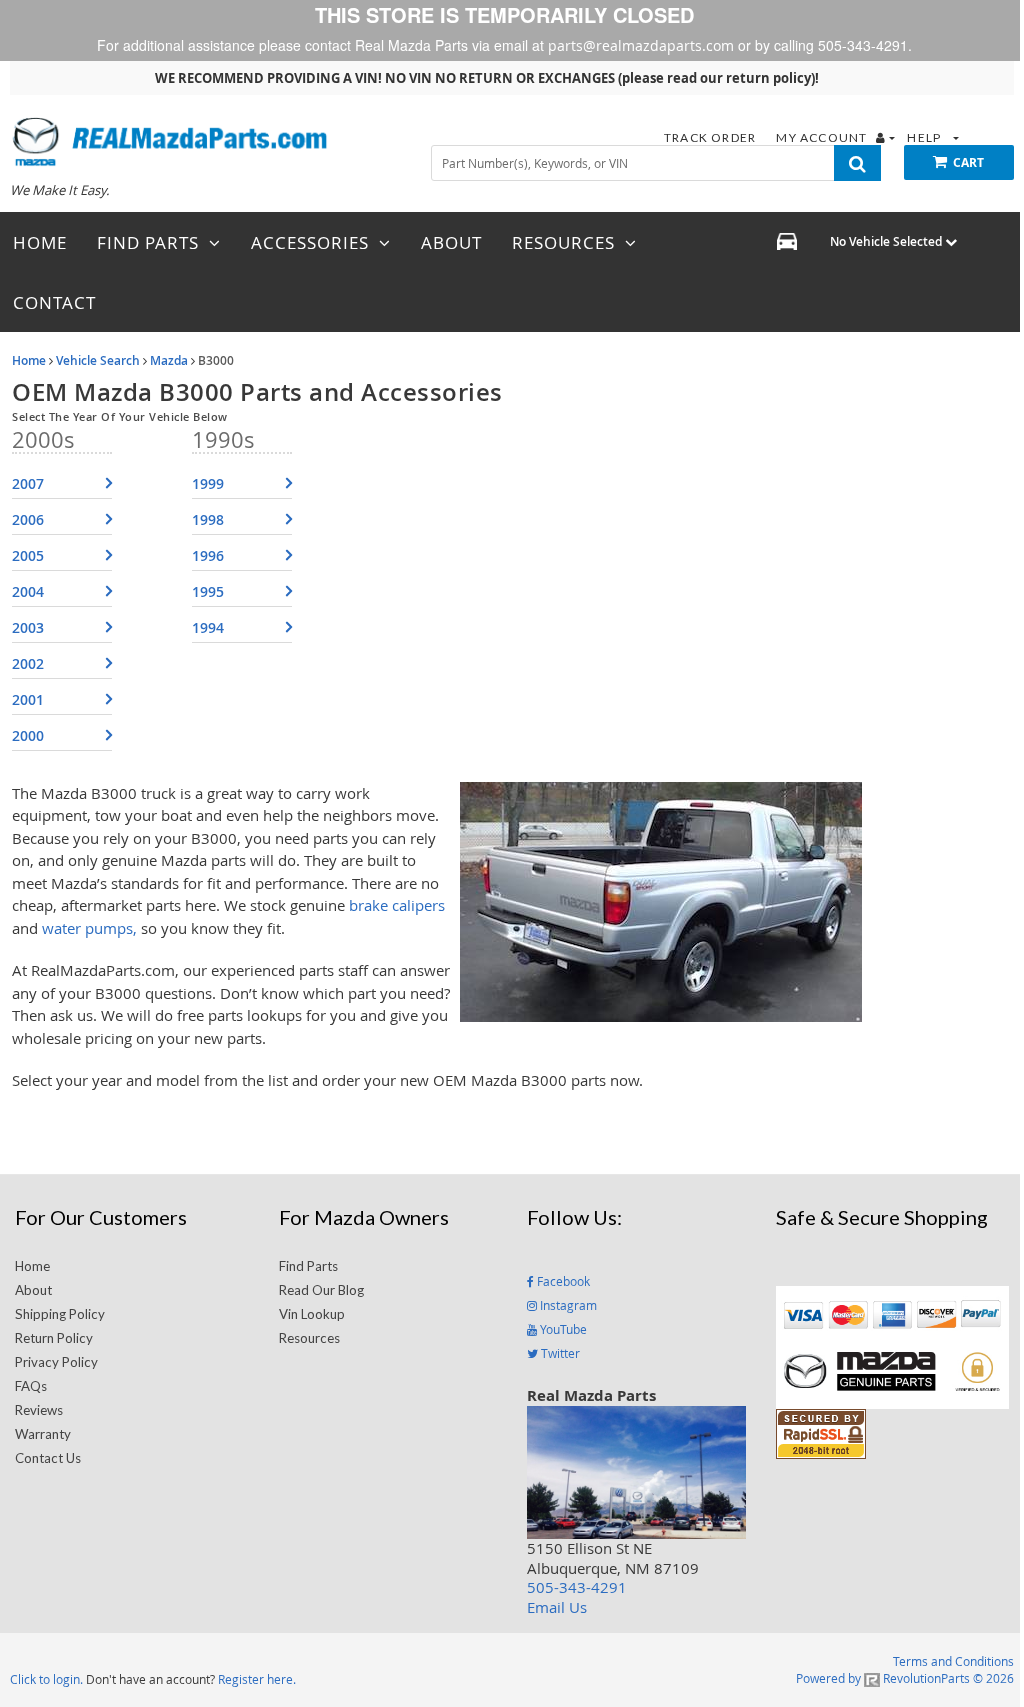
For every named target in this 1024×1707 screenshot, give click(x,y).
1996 (208, 555)
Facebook (562, 1281)
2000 (28, 735)
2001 (28, 699)
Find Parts (308, 1266)
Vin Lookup (312, 1314)
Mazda (169, 360)
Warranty (43, 1434)
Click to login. (46, 1679)
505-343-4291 (577, 1587)
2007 (28, 483)
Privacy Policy (56, 1362)
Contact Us (48, 1458)
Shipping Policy (60, 1314)
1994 (208, 627)
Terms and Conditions (953, 1661)
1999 (208, 483)
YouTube (562, 1329)
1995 (208, 591)
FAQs (31, 1386)
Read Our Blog (321, 1290)
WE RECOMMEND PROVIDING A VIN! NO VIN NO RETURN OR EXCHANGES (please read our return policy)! (487, 78)
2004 (28, 591)
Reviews (39, 1410)
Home (29, 360)
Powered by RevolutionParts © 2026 (905, 1678)
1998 (208, 519)
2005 (28, 555)
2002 (28, 663)
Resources (309, 1338)
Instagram (567, 1305)
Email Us (557, 1607)
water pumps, (89, 928)
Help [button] (925, 137)
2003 (28, 627)
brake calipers (397, 905)
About (33, 1290)
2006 (28, 519)
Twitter (559, 1353)
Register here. (257, 1679)
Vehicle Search (98, 360)
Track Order (711, 137)
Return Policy (54, 1338)
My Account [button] (823, 137)
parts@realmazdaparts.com (641, 45)
